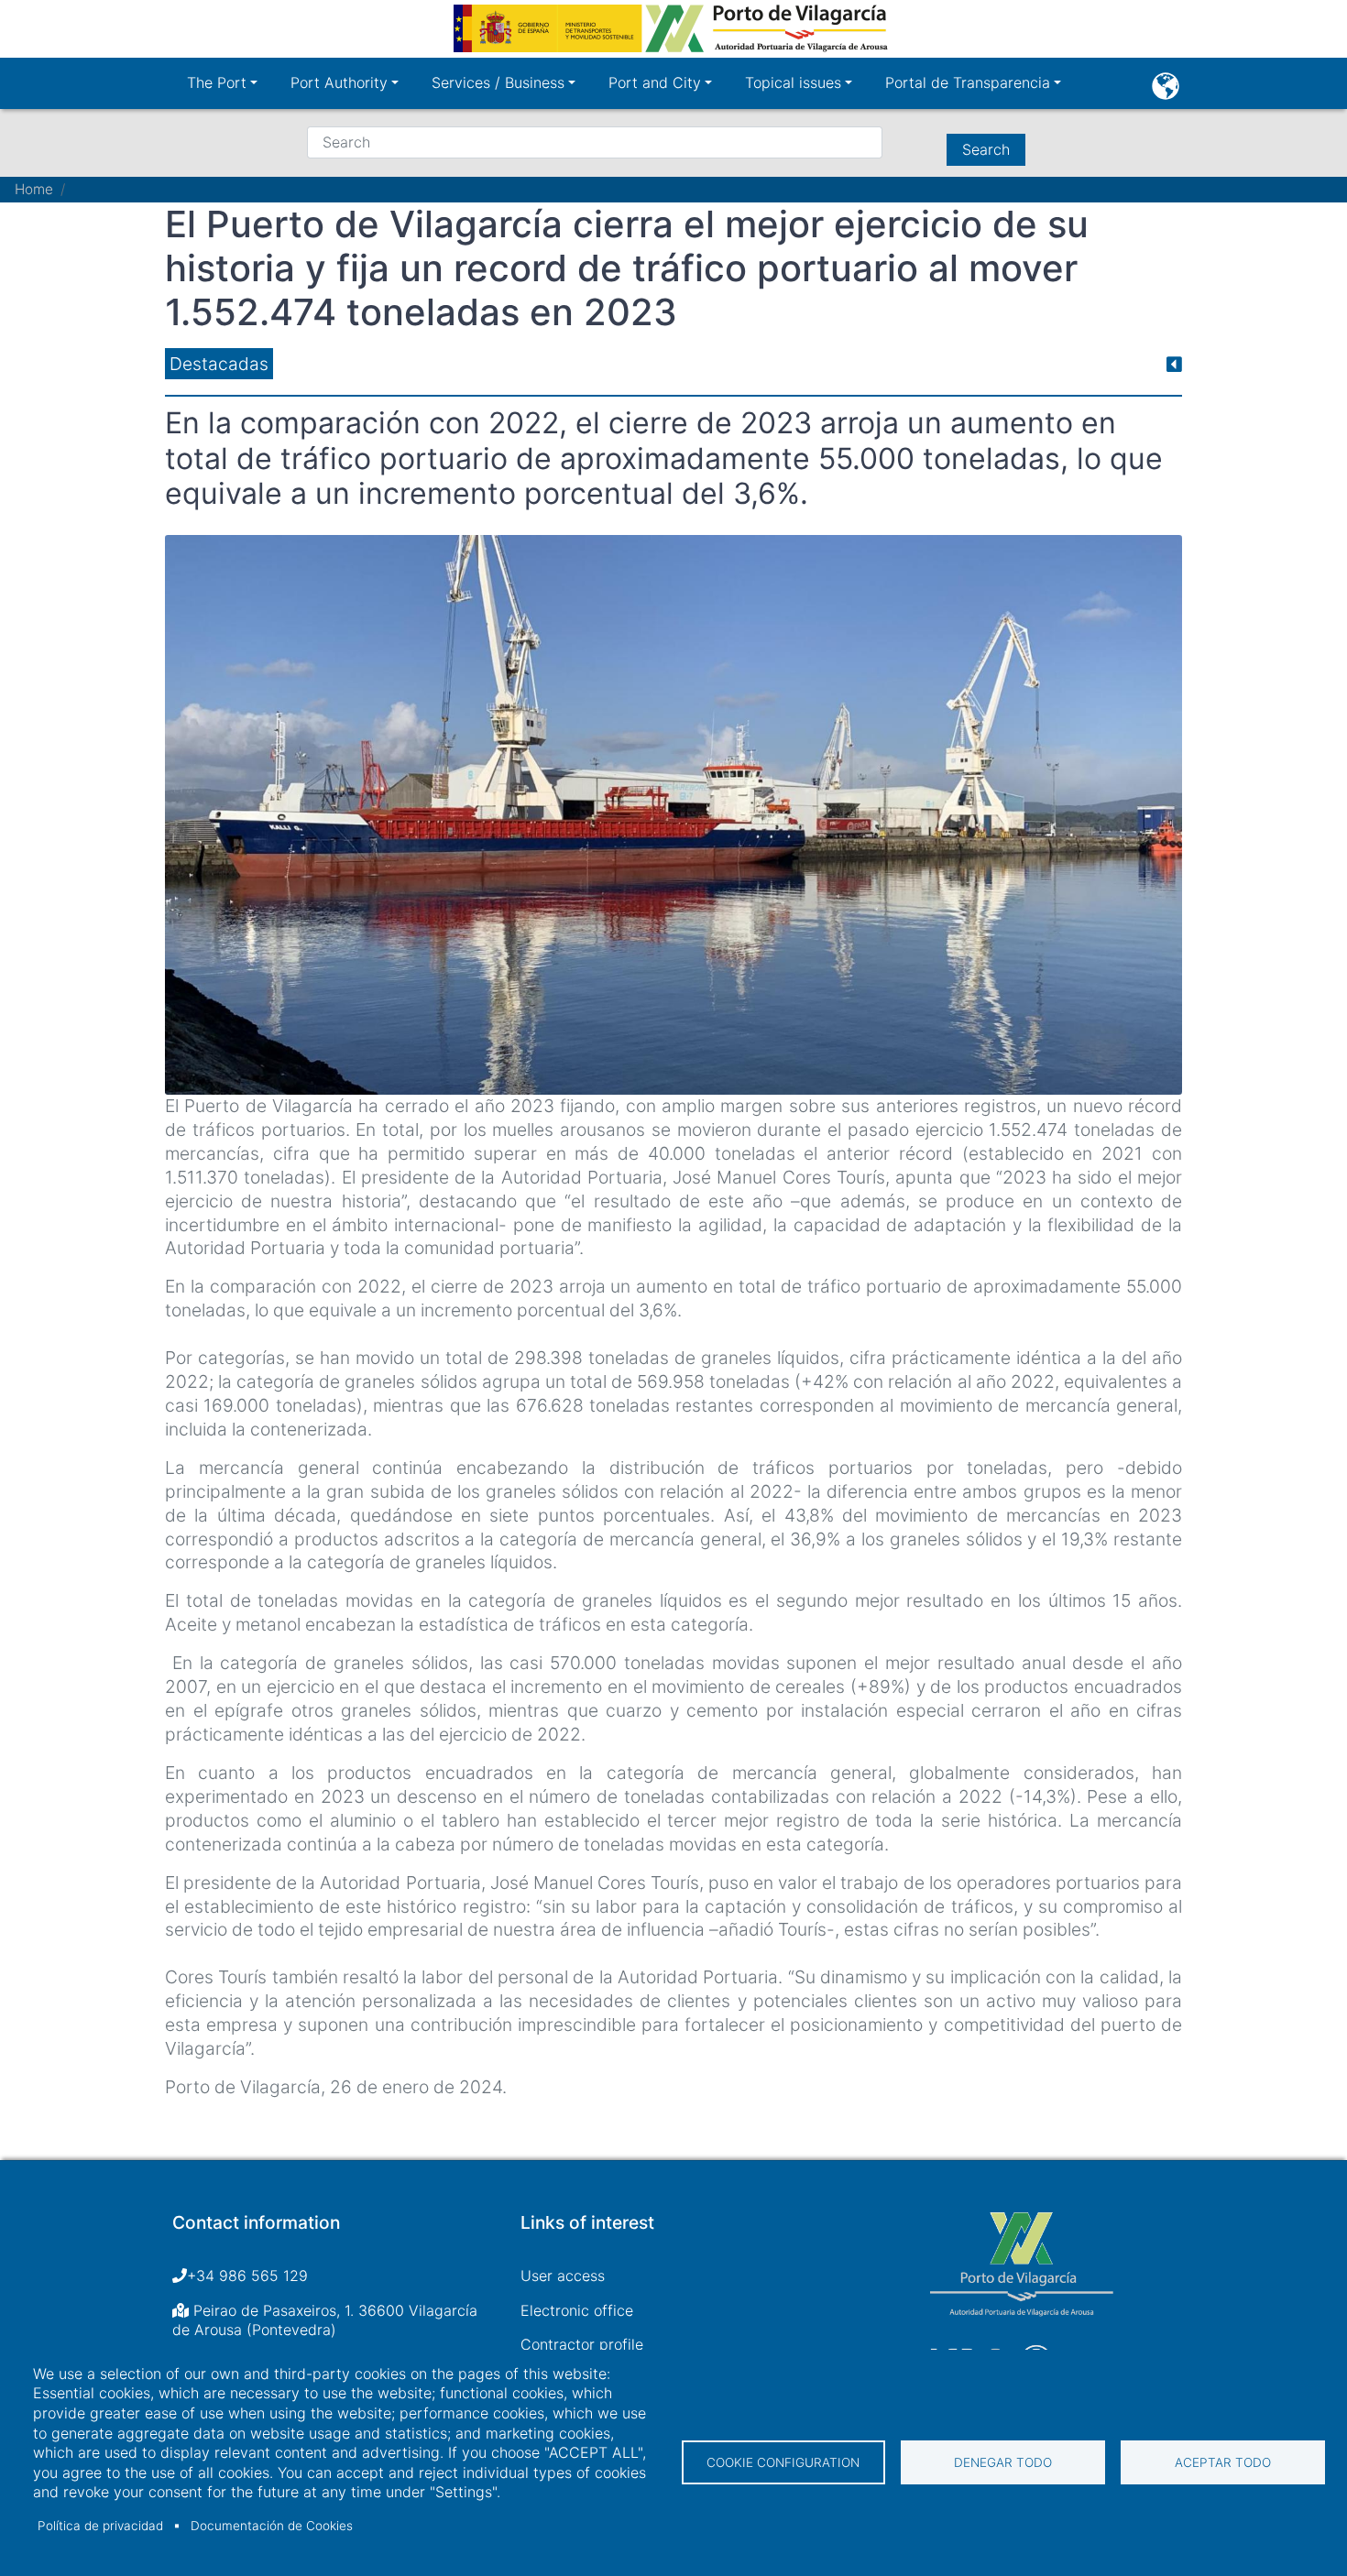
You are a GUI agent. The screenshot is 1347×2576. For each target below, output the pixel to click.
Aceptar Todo (1223, 2462)
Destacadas (219, 364)
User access (563, 2276)
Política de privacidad (100, 2526)
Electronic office (577, 2310)
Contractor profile (582, 2344)
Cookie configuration (783, 2462)
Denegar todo (1003, 2462)
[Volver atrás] (1174, 364)
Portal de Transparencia (968, 82)
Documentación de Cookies (272, 2526)
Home (34, 189)
